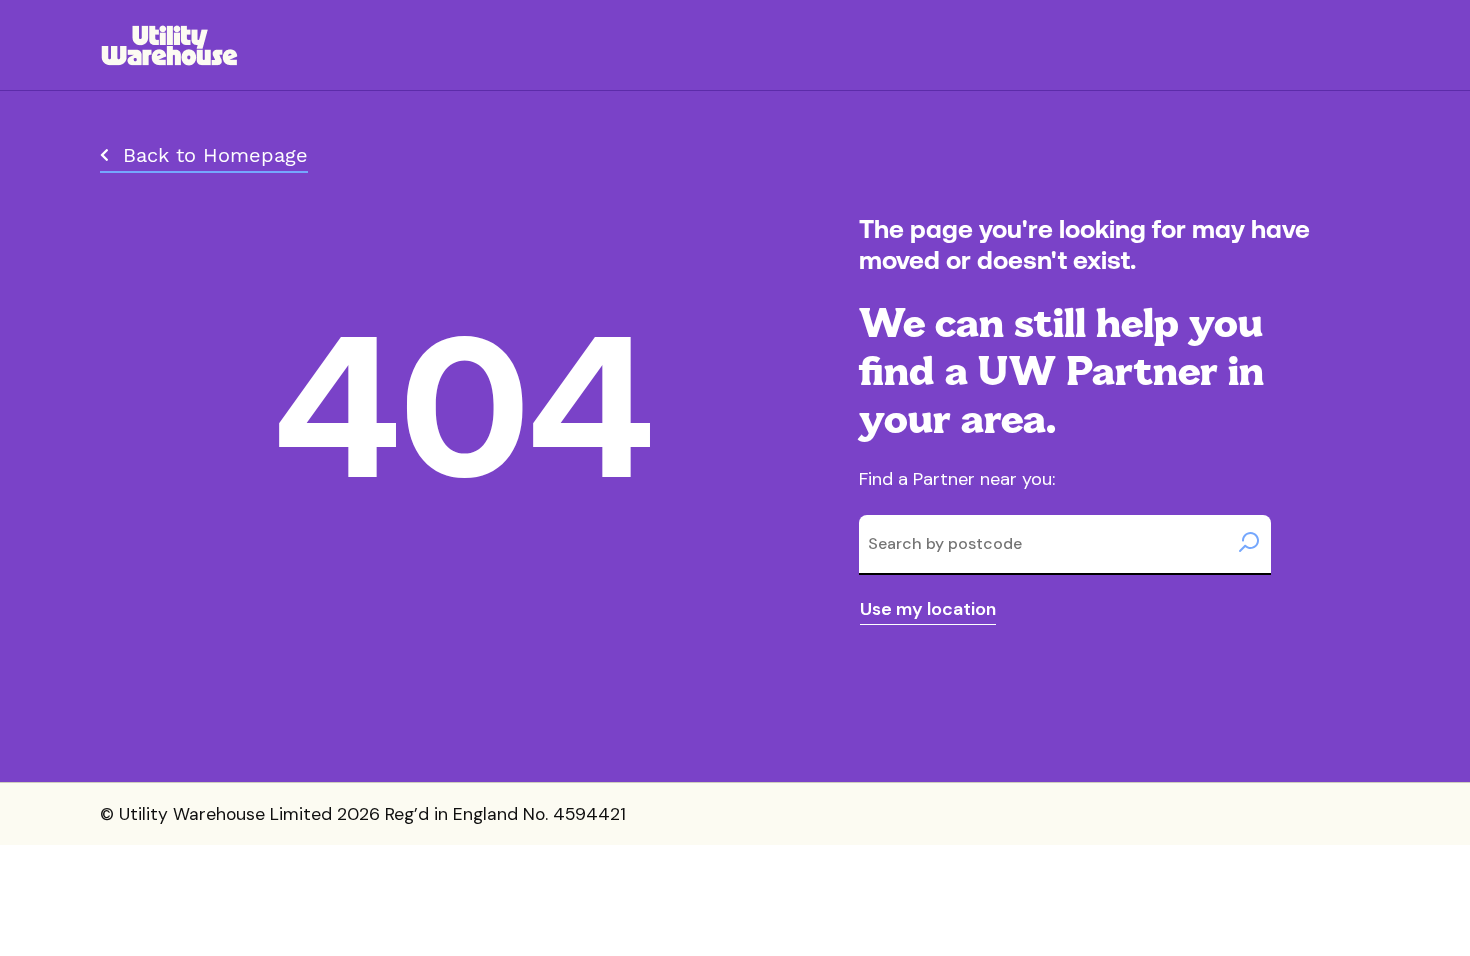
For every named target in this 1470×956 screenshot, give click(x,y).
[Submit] (1249, 544)
